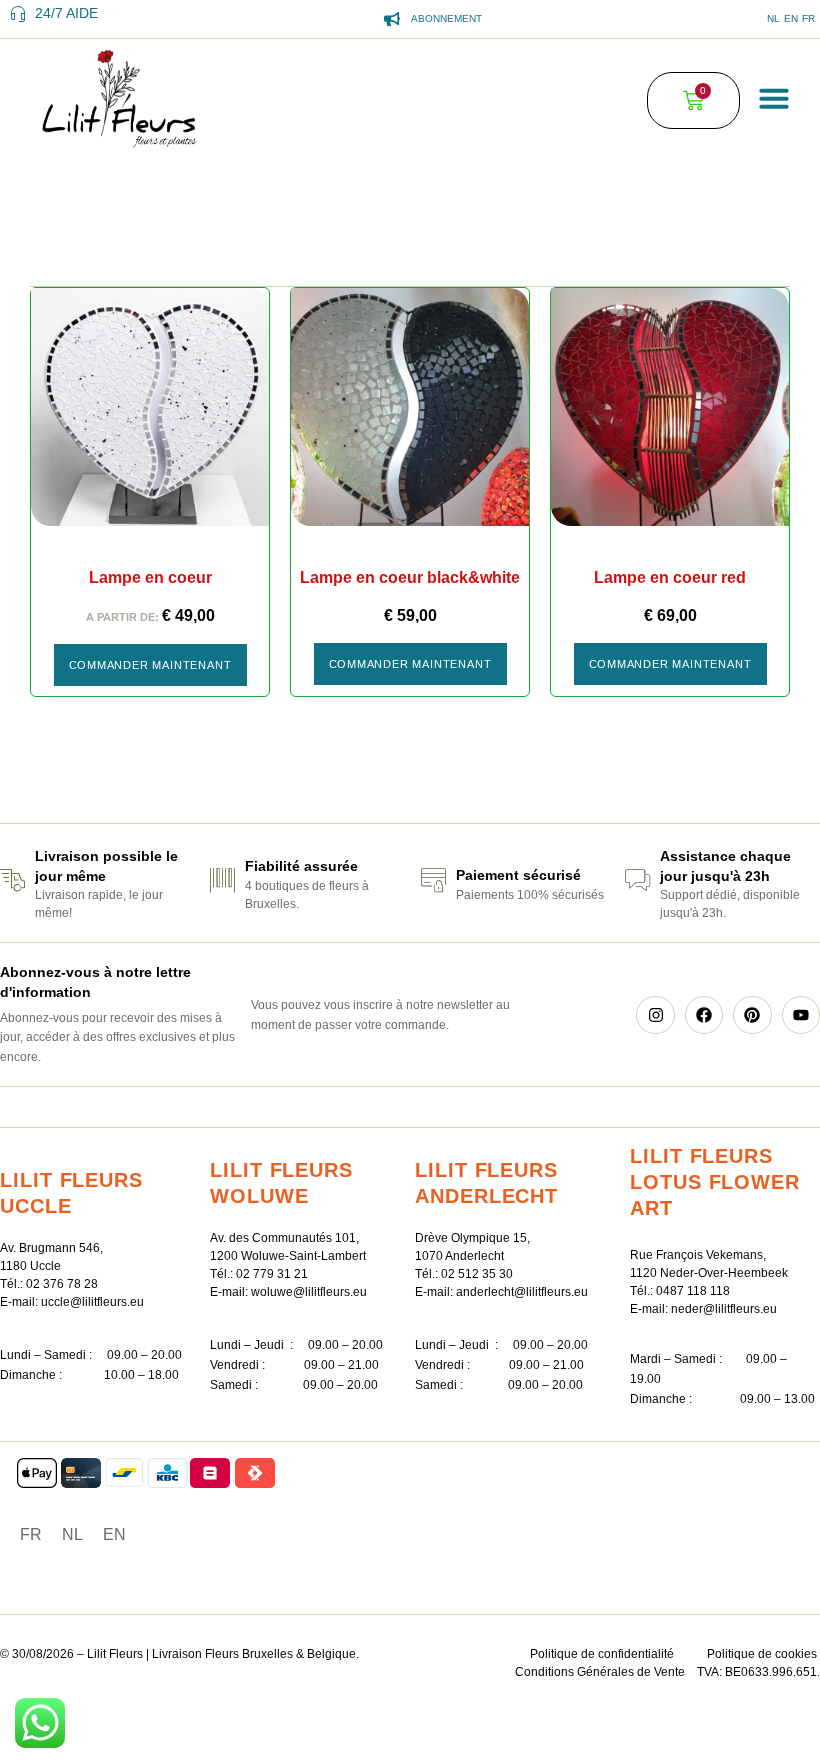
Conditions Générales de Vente (600, 1672)
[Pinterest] (752, 1015)
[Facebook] (704, 1015)
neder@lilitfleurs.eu (724, 1309)
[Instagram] (655, 1015)
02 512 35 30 (477, 1274)
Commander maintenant (150, 665)
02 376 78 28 (62, 1284)
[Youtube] (801, 1015)
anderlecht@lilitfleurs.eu (522, 1292)
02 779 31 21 (272, 1274)
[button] (774, 98)
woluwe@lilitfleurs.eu (309, 1292)
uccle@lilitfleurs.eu (92, 1302)
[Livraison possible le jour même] (12, 880)
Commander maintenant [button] (410, 664)
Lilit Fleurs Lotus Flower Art (715, 1182)
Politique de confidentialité (602, 1654)
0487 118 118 (693, 1291)
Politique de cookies (762, 1654)
